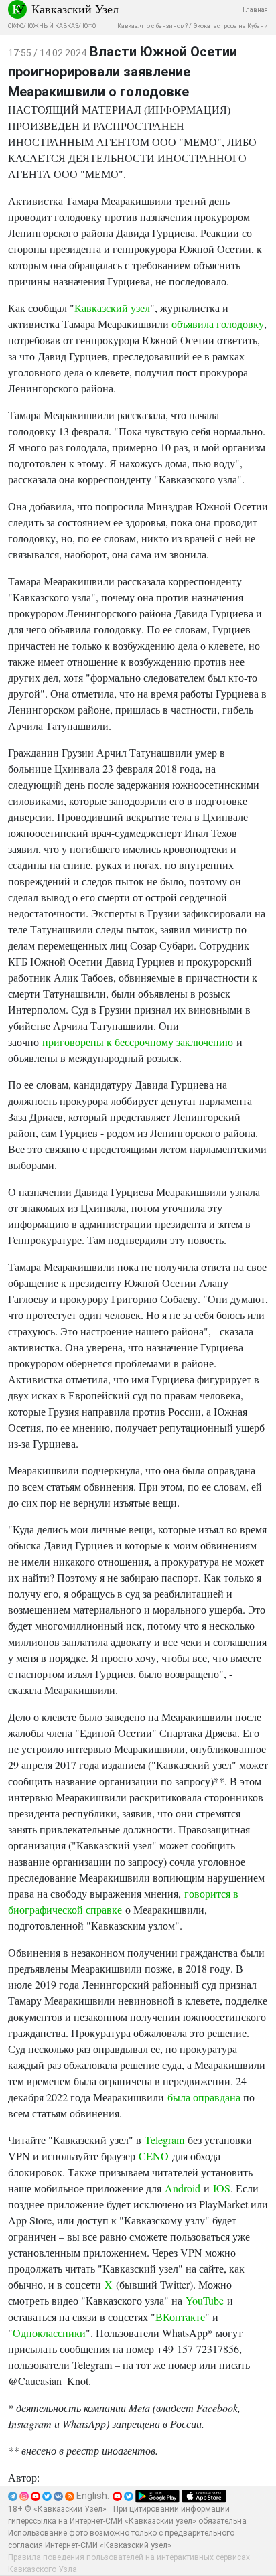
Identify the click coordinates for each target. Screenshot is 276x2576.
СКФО (16, 26)
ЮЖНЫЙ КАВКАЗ (53, 26)
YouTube (205, 2300)
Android (183, 2188)
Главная (255, 10)
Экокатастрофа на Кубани (230, 26)
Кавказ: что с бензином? (152, 26)
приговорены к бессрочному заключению (138, 1042)
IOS (222, 2188)
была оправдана (204, 2097)
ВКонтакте (180, 2317)
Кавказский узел (112, 308)
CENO (154, 2156)
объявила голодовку (218, 324)
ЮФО (89, 26)
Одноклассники (49, 2333)
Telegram (164, 2140)
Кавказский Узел (75, 9)
